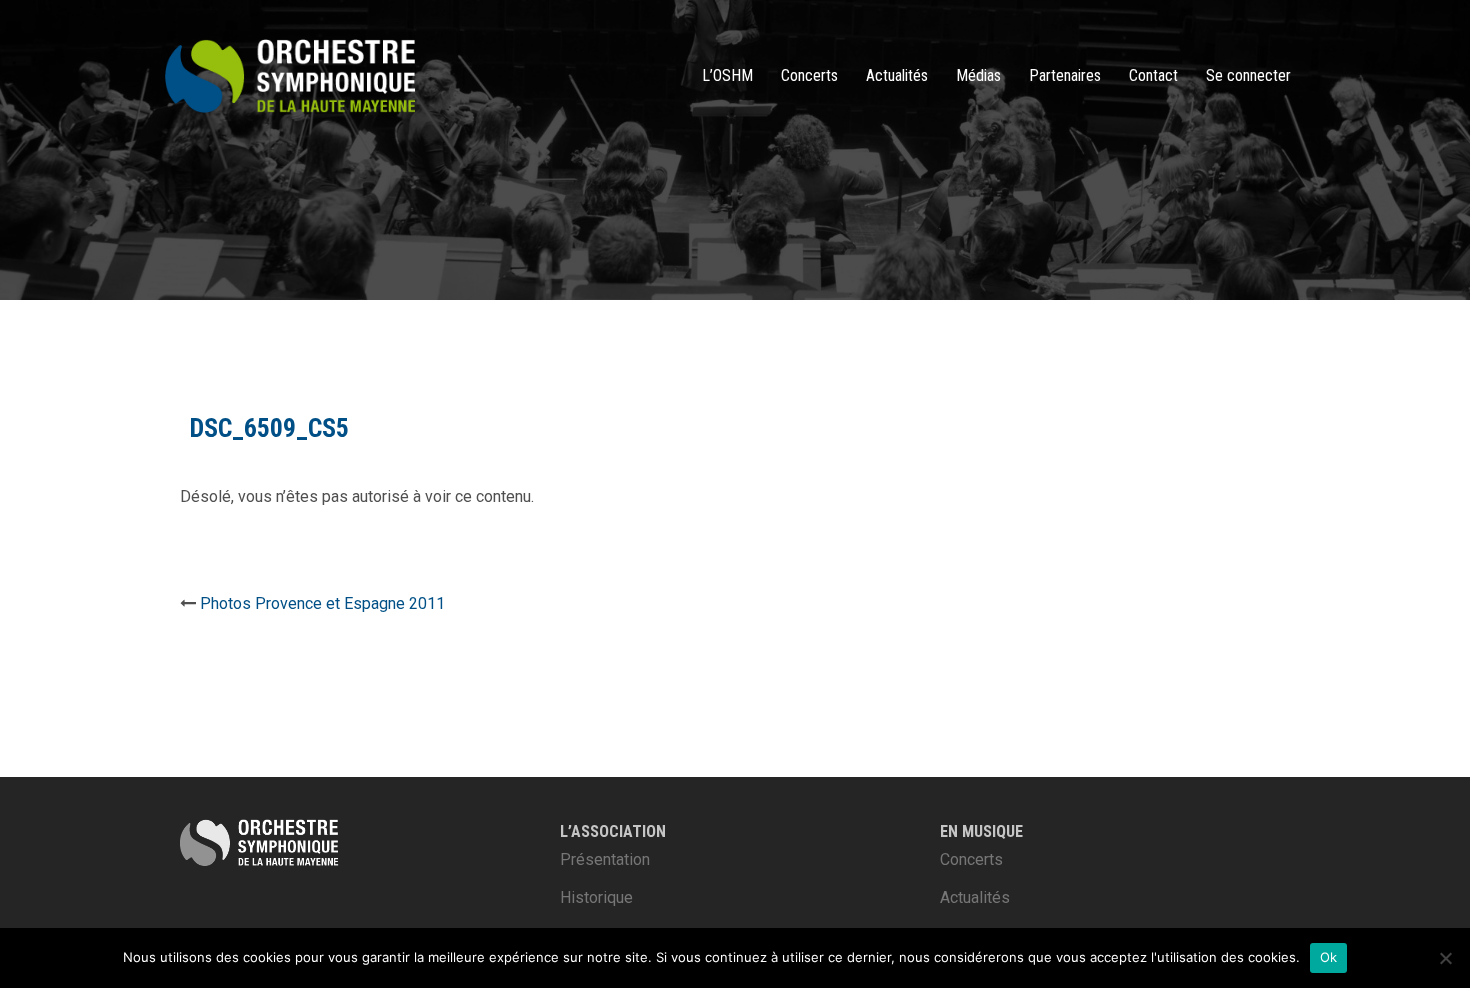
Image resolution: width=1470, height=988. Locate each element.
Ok (1329, 957)
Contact (1153, 75)
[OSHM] (290, 74)
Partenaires (1065, 75)
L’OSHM (727, 75)
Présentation (605, 859)
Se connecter (1248, 75)
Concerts (809, 75)
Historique (596, 897)
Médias (978, 75)
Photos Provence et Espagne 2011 (322, 603)
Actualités (897, 75)
